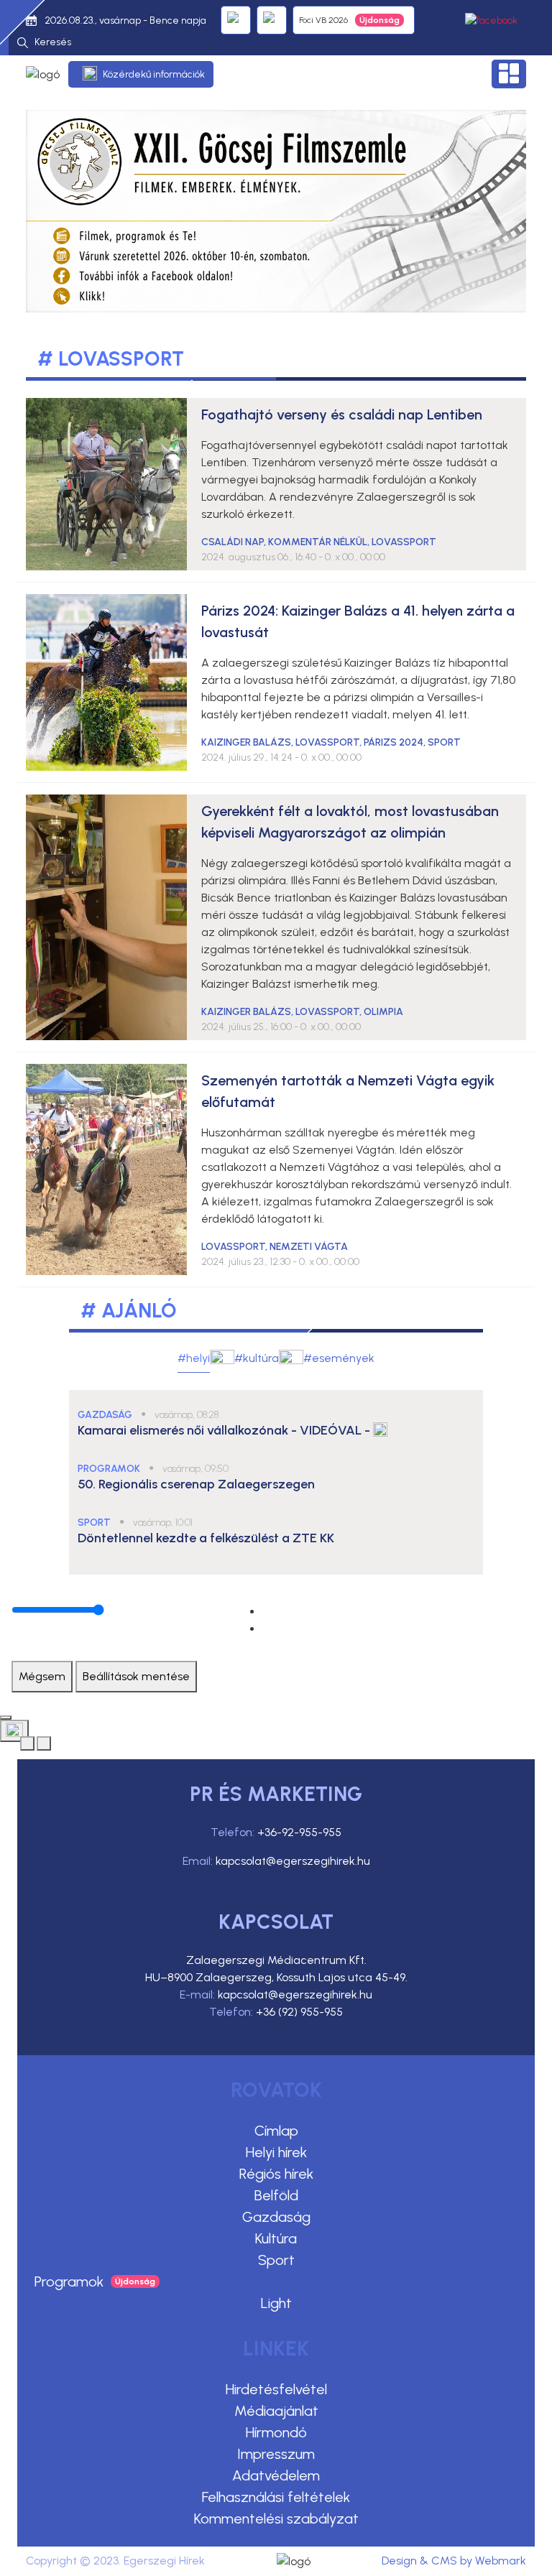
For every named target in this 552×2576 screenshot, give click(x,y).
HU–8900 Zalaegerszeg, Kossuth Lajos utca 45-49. (276, 1977)
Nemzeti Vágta (309, 1247)
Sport (276, 2260)
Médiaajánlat (276, 2411)
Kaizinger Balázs (246, 742)
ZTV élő (272, 20)
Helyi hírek (276, 2152)
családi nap (233, 542)
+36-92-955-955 (299, 1832)
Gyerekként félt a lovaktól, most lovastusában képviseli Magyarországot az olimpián (350, 822)
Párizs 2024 (394, 742)
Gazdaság (276, 2217)
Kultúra (276, 2238)
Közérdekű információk (154, 74)
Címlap (276, 2131)
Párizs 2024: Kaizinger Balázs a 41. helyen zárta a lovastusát (358, 621)
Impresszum (276, 2454)
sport (444, 742)
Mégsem (42, 1676)
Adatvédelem (276, 2475)
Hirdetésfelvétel (276, 2389)
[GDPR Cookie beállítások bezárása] (6, 1718)
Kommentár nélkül (318, 542)
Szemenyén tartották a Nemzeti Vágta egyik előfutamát (348, 1091)
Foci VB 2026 (323, 20)
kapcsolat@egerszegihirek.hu (293, 1861)
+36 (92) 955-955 (299, 2012)
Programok (69, 2281)
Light (276, 2303)
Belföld (276, 2195)
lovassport (404, 542)
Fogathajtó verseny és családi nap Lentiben (342, 414)
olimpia (383, 1012)
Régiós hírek (276, 2174)
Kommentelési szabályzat (276, 2519)
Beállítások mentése (136, 1676)
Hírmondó (276, 2432)
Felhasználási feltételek (276, 2497)
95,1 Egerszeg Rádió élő (236, 20)
